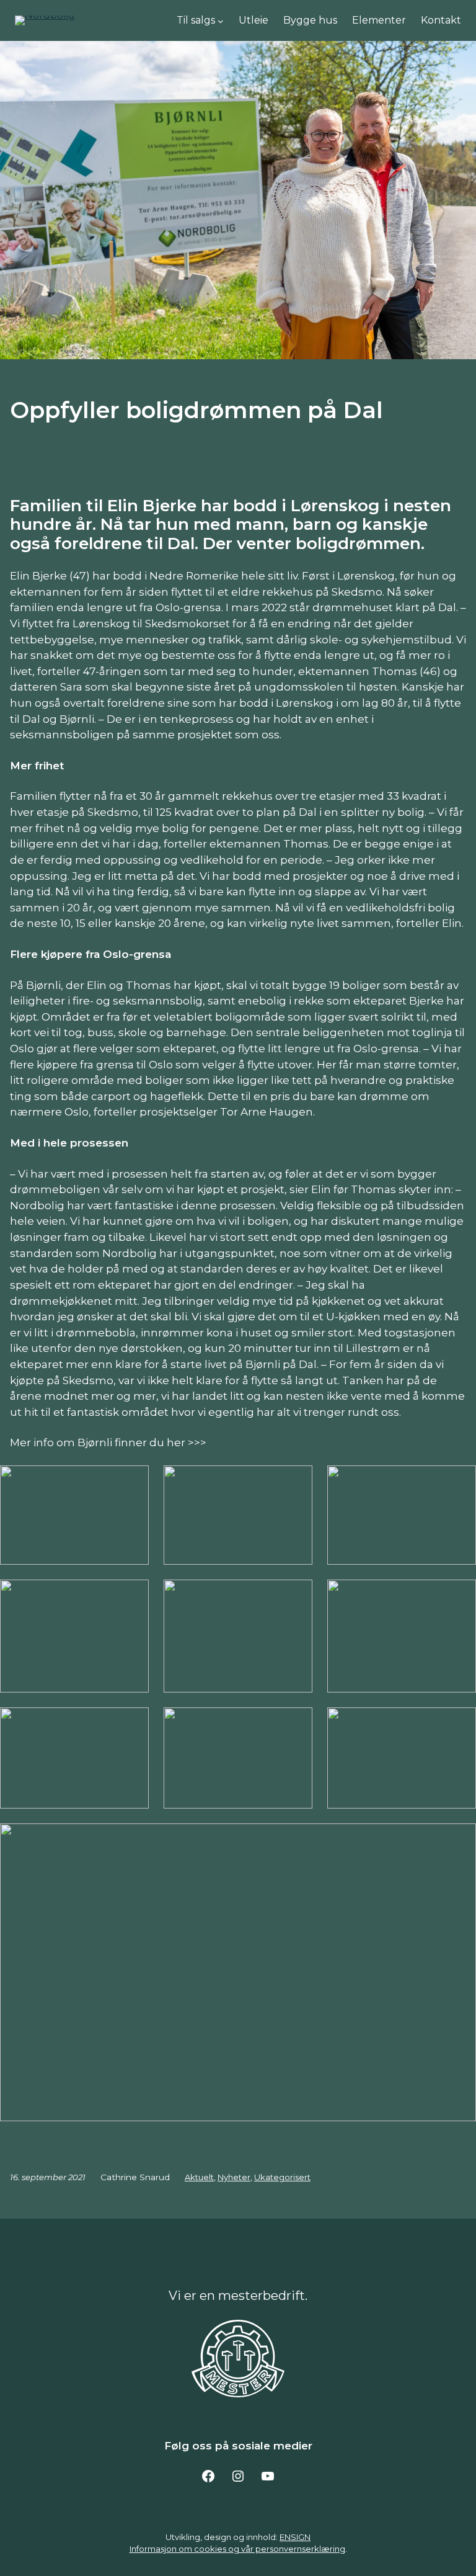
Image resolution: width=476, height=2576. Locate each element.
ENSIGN (295, 2537)
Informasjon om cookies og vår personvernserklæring (237, 2549)
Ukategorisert (282, 2177)
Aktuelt (199, 2177)
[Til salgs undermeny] (221, 20)
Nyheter (234, 2177)
